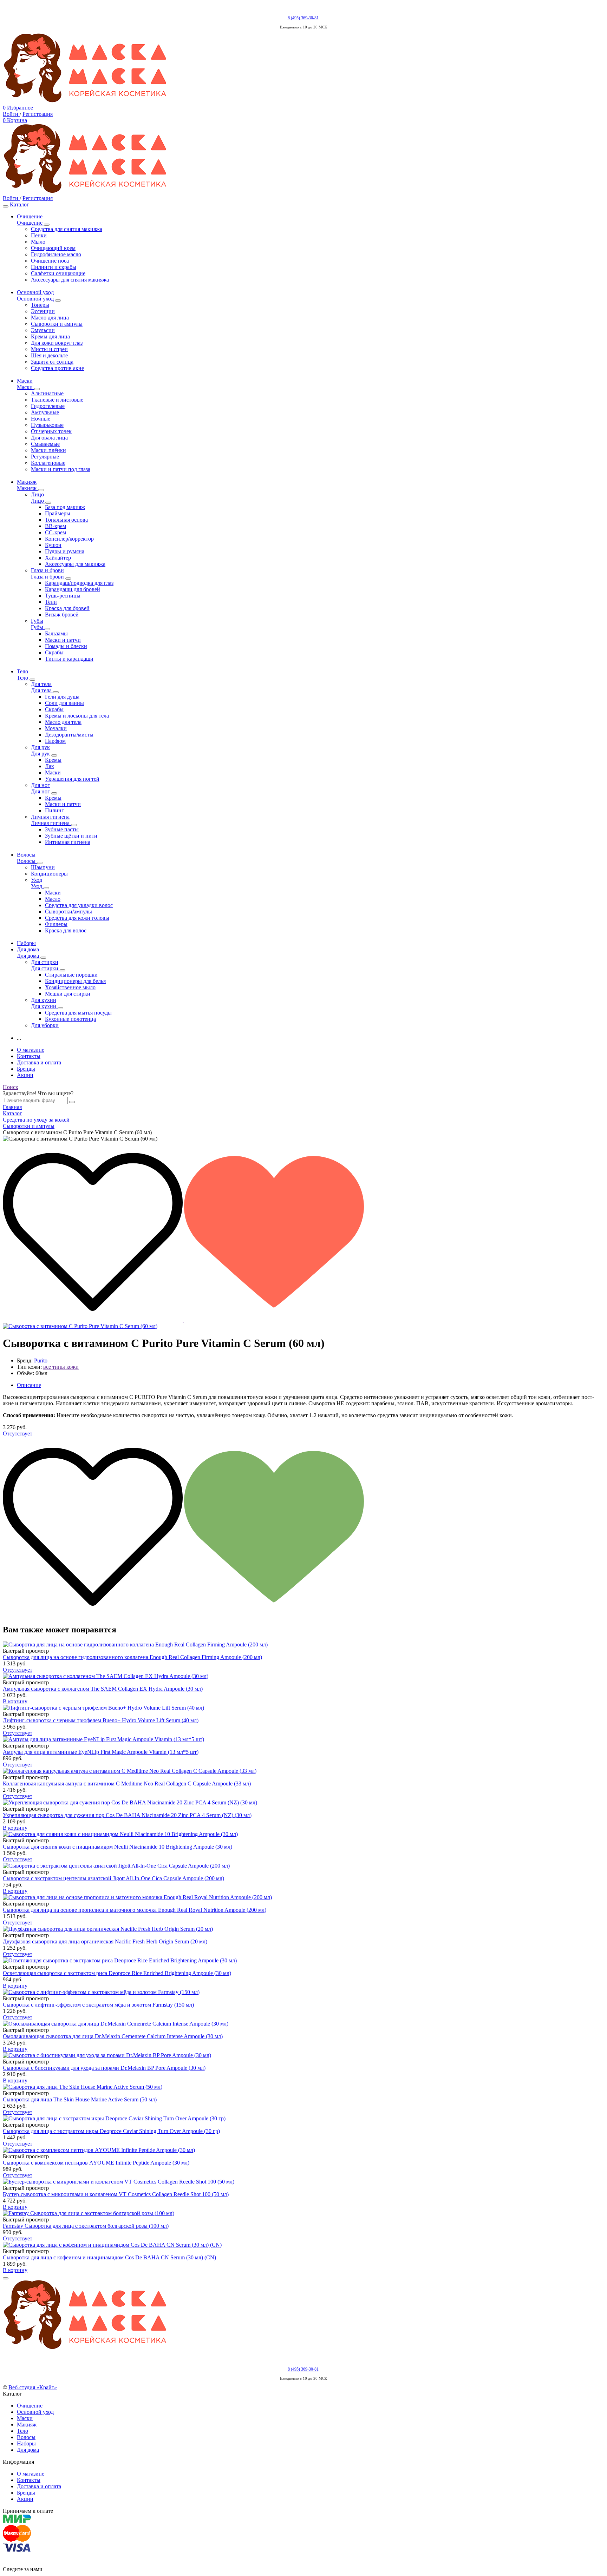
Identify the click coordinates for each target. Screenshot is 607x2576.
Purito (41, 1360)
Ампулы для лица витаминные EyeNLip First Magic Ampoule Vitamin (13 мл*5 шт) (101, 1752)
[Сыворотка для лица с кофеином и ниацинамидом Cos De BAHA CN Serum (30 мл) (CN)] (303, 2245)
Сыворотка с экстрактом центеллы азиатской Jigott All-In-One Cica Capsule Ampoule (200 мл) (113, 1878)
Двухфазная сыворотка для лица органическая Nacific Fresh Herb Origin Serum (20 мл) (105, 1941)
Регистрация (38, 114)
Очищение (30, 2406)
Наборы (26, 2443)
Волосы (26, 2437)
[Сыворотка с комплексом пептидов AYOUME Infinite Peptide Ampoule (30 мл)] (303, 2150)
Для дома (28, 2450)
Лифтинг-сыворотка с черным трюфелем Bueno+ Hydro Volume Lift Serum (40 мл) (101, 1720)
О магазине (31, 1050)
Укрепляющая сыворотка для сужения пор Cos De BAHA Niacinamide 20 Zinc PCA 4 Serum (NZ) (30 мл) (127, 1815)
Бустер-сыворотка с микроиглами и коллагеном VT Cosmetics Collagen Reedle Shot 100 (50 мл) (116, 2194)
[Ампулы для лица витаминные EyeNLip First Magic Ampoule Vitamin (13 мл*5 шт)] (303, 1739)
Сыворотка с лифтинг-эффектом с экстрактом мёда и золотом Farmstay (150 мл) (98, 2005)
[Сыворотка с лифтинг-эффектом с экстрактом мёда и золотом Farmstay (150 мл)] (303, 1992)
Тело (22, 2431)
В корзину (15, 1701)
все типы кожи (61, 1367)
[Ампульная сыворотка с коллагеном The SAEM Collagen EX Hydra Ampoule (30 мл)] (303, 1676)
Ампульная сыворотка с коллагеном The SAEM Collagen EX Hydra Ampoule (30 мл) (103, 1689)
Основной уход (35, 2412)
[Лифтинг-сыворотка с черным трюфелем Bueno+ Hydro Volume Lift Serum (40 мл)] (303, 1708)
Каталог (19, 204)
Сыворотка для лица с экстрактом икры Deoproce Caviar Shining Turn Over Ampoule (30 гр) (111, 2131)
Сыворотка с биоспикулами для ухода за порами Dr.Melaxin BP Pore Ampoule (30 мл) (104, 2068)
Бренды (26, 1069)
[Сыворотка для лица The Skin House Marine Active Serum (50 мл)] (303, 2087)
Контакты (29, 1056)
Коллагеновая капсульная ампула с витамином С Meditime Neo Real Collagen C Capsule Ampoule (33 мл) (127, 1784)
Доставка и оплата (39, 1062)
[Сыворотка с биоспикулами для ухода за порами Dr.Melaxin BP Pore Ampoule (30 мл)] (303, 2055)
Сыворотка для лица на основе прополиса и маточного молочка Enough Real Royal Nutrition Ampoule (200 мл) (135, 1910)
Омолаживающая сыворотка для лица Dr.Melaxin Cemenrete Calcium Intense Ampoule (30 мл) (113, 2036)
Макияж (27, 2425)
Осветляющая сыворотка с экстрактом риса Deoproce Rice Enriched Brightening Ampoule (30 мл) (117, 1973)
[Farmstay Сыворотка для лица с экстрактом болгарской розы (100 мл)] (303, 2213)
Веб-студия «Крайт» (33, 2387)
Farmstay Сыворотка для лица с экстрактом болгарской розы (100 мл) (86, 2226)
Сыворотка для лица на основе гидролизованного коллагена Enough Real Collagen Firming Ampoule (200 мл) (132, 1657)
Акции (25, 1075)
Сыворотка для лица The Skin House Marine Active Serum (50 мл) (80, 2099)
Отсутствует (18, 1434)
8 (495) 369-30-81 (303, 18)
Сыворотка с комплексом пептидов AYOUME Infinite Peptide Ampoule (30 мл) (96, 2163)
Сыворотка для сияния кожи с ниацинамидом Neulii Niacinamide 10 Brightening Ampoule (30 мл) (118, 1847)
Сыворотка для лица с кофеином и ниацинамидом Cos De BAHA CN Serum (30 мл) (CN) (109, 2257)
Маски (25, 2418)
